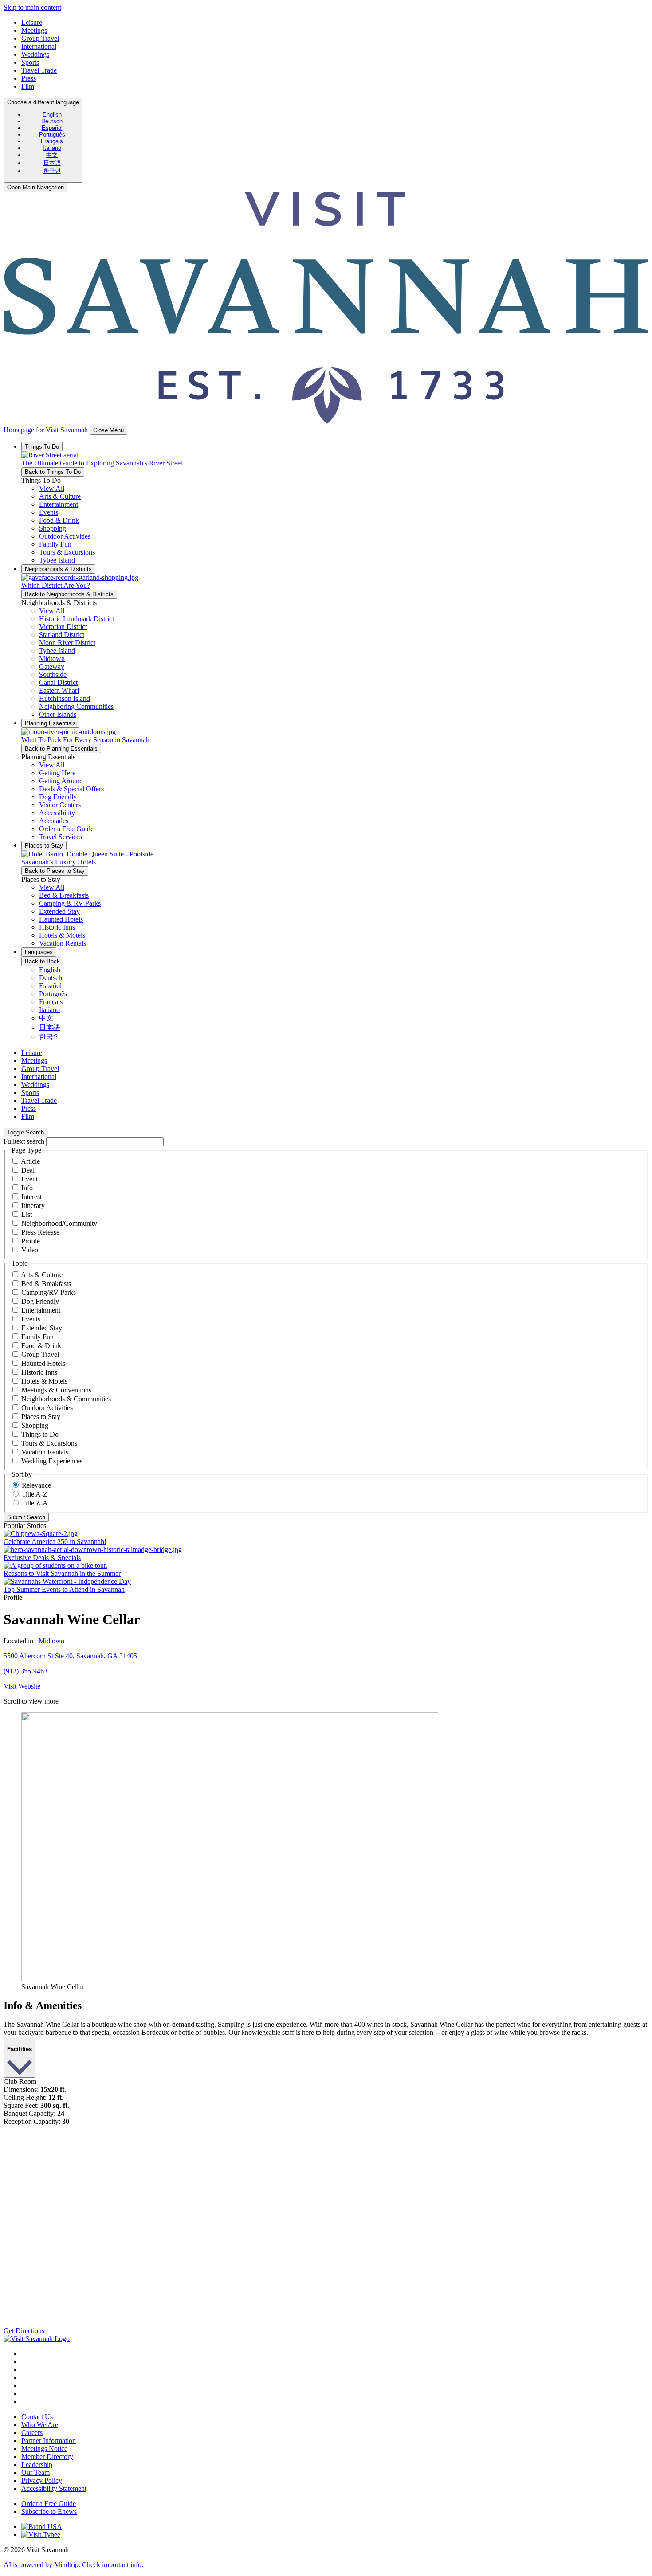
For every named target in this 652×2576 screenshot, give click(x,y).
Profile (31, 1241)
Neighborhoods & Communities (66, 1399)
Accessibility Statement (54, 2488)
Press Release (40, 1232)
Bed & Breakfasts (46, 1284)
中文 (52, 155)
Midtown (51, 1641)
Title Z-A (35, 1503)
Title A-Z (35, 1494)
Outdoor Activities (47, 1408)
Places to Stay (41, 1417)
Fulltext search (24, 1141)
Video (30, 1250)
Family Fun (37, 1337)
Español (52, 128)
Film (28, 86)
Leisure (32, 22)
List (27, 1214)
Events (31, 1319)
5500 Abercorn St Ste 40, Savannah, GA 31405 (70, 1656)
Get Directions (24, 2331)
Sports (30, 62)
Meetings (34, 30)
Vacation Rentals (45, 1452)
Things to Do (40, 1434)
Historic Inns (39, 1372)
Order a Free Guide (49, 2504)
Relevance (36, 1485)
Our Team (35, 2472)
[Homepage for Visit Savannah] (37, 2339)
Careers (32, 2433)
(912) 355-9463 (26, 1671)
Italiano (52, 148)
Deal (28, 1170)
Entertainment (41, 1310)
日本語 (52, 163)
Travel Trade (39, 70)
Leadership (37, 2465)
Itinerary (33, 1206)
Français (52, 141)
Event (29, 1179)
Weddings (35, 54)
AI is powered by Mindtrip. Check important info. (73, 2565)
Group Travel (40, 38)
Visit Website (22, 1686)
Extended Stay (42, 1328)
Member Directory (47, 2457)
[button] (60, 496)
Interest (31, 1197)
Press (29, 78)
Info (27, 1188)
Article (30, 1161)
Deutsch (52, 121)
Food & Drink (41, 1346)
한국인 (52, 171)
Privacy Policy (42, 2480)
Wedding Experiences (52, 1461)
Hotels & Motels (44, 1381)
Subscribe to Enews (49, 2512)
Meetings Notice (44, 2449)
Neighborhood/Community (59, 1223)
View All (52, 488)
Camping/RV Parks (49, 1292)
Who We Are (40, 2425)
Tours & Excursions (49, 1443)
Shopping (35, 1425)
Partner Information (49, 2441)
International (39, 46)
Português (52, 135)
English (52, 115)
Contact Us (37, 2417)
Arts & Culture (42, 1275)
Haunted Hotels (43, 1363)
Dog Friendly (40, 1301)
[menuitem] (52, 115)
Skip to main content (32, 7)
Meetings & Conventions (56, 1390)
